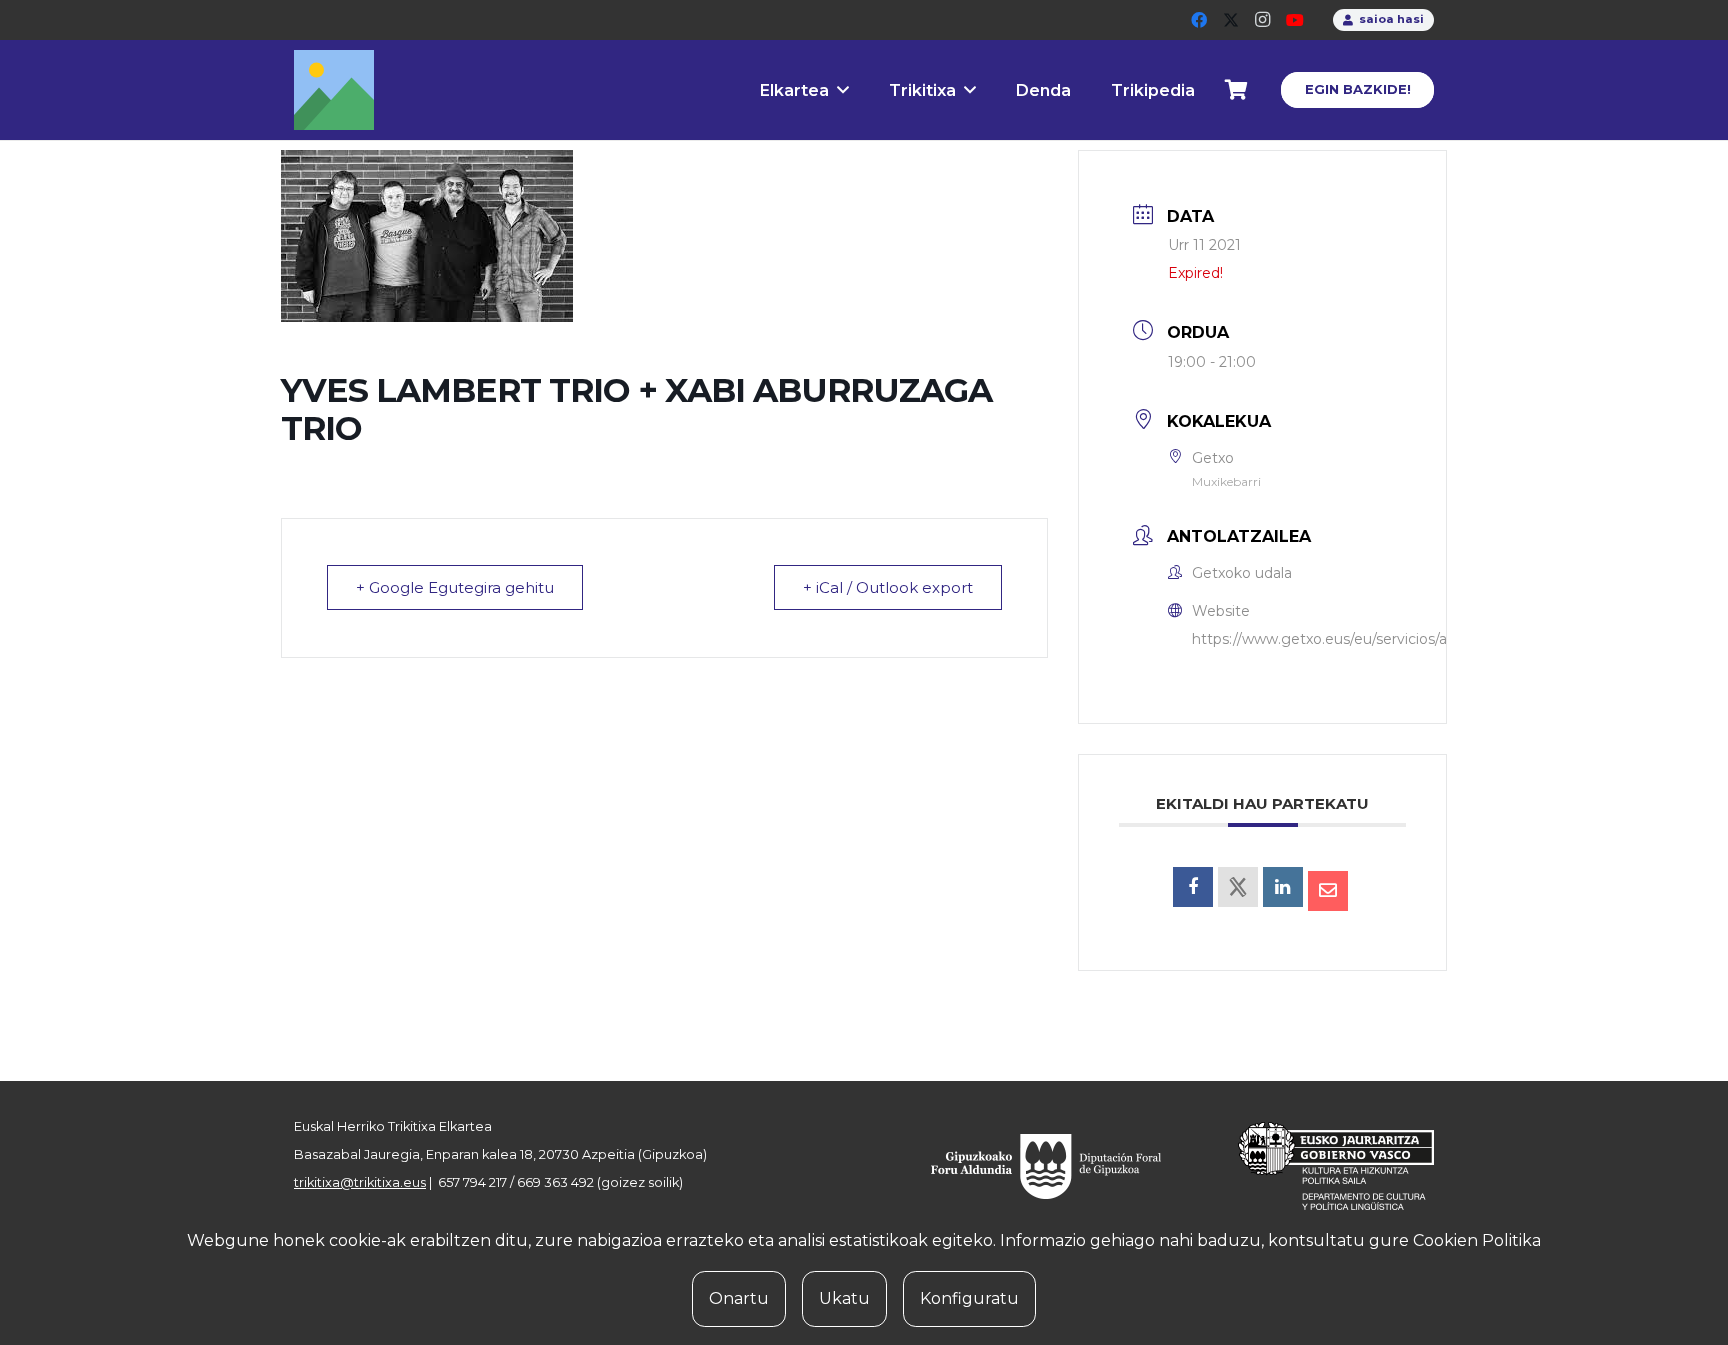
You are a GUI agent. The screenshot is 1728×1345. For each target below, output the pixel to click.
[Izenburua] (334, 90)
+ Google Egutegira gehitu (455, 587)
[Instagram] (1263, 20)
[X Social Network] (1238, 887)
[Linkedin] (1283, 887)
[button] (843, 89)
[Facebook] (1199, 20)
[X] (1231, 20)
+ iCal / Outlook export (888, 587)
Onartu (739, 1298)
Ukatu (844, 1298)
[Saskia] (1237, 90)
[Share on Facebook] (1193, 887)
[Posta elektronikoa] (1328, 891)
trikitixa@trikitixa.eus (360, 1182)
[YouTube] (1295, 20)
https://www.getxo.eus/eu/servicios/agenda (1342, 639)
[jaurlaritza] (1321, 1166)
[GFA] (1060, 1166)
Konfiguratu (969, 1298)
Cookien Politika (1477, 1240)
